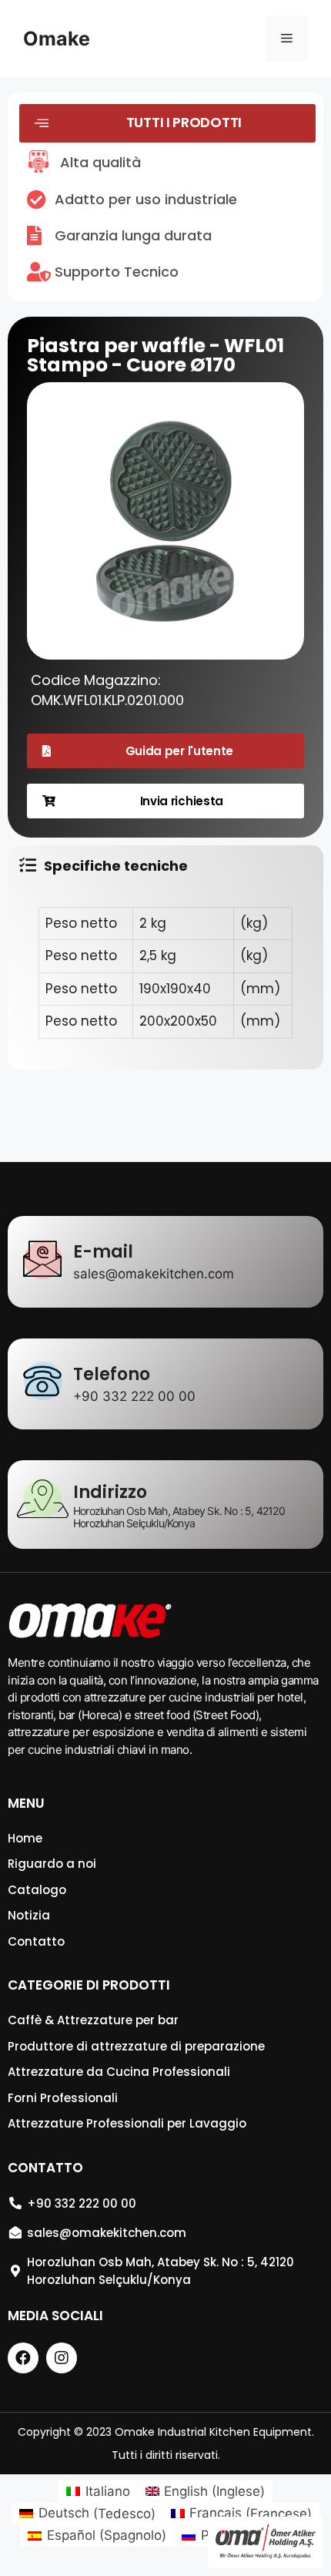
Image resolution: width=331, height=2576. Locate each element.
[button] (167, 123)
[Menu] (287, 39)
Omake (57, 39)
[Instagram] (62, 2358)
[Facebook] (23, 2358)
